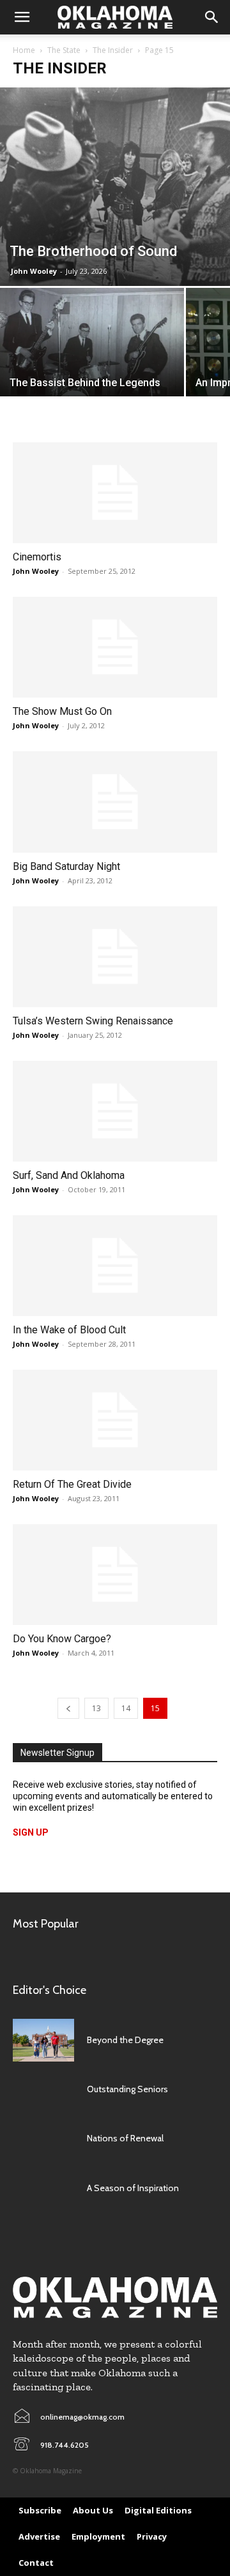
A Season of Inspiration (133, 2188)
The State (64, 50)
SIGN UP (31, 1832)
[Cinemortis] (115, 493)
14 (126, 1708)
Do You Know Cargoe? (62, 1639)
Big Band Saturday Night (66, 866)
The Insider (113, 50)
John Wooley (34, 271)
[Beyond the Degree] (43, 2040)
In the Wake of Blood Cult (69, 1330)
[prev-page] (68, 1708)
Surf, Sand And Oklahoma (69, 1175)
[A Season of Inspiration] (43, 2188)
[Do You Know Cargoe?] (115, 1575)
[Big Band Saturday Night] (115, 802)
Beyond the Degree (125, 2040)
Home (24, 50)
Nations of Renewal (125, 2138)
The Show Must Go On (62, 711)
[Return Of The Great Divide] (115, 1420)
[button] (22, 17)
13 (96, 1708)
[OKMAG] (115, 2297)
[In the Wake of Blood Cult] (115, 1266)
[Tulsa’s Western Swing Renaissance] (115, 957)
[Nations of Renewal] (43, 2138)
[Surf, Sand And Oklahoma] (115, 1111)
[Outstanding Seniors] (43, 2089)
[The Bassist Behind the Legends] (92, 356)
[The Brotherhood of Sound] (115, 187)
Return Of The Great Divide (72, 1484)
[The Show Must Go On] (115, 647)
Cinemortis (37, 557)
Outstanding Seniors (127, 2089)
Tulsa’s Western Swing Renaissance (93, 1021)
